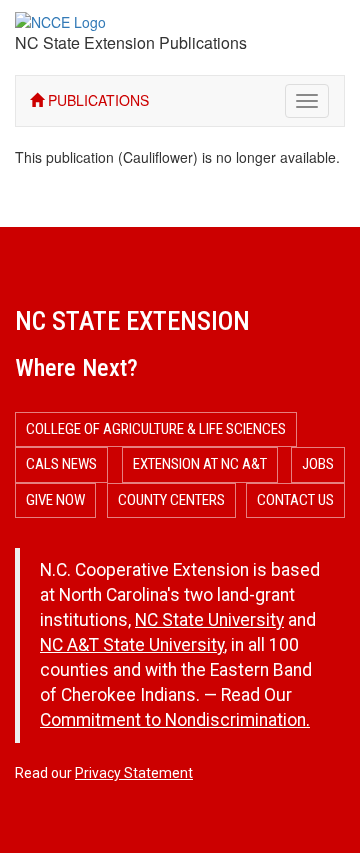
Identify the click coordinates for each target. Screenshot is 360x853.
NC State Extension (132, 321)
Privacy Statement (134, 773)
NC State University (209, 620)
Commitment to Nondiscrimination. (175, 720)
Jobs (318, 464)
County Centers (171, 500)
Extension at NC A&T (200, 464)
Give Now (55, 500)
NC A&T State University (132, 645)
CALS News (61, 464)
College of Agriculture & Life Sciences (156, 429)
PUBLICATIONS (96, 100)
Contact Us (295, 500)
